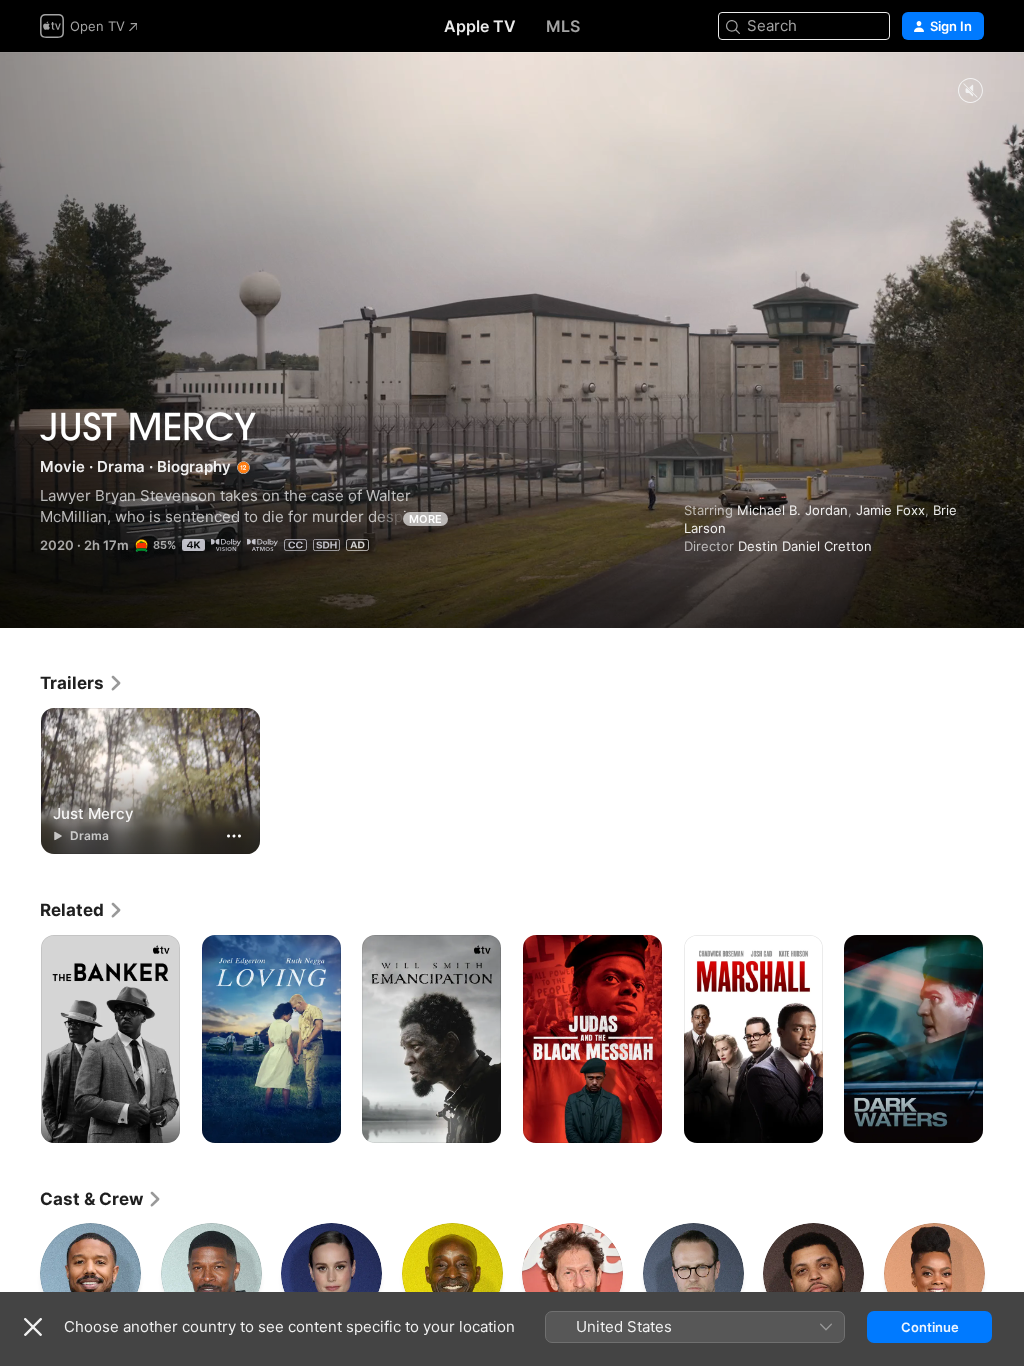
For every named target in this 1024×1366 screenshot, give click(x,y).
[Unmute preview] (970, 91)
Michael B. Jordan (792, 510)
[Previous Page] (20, 1039)
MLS (563, 26)
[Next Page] (1004, 1039)
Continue (930, 1327)
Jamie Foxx (890, 510)
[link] (82, 683)
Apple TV (480, 26)
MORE (425, 519)
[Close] (33, 1327)
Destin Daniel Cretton (805, 546)
